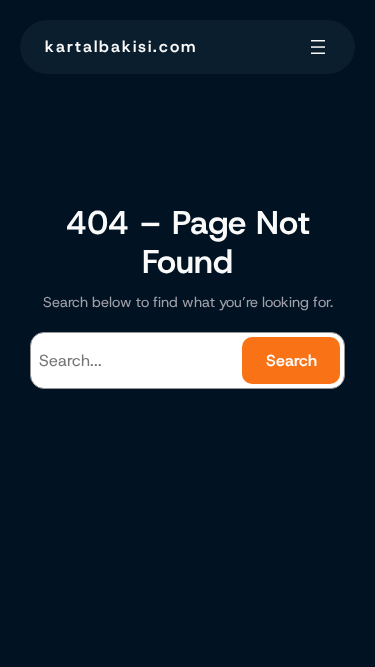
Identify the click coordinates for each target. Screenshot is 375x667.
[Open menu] (318, 47)
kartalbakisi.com (121, 46)
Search (291, 360)
